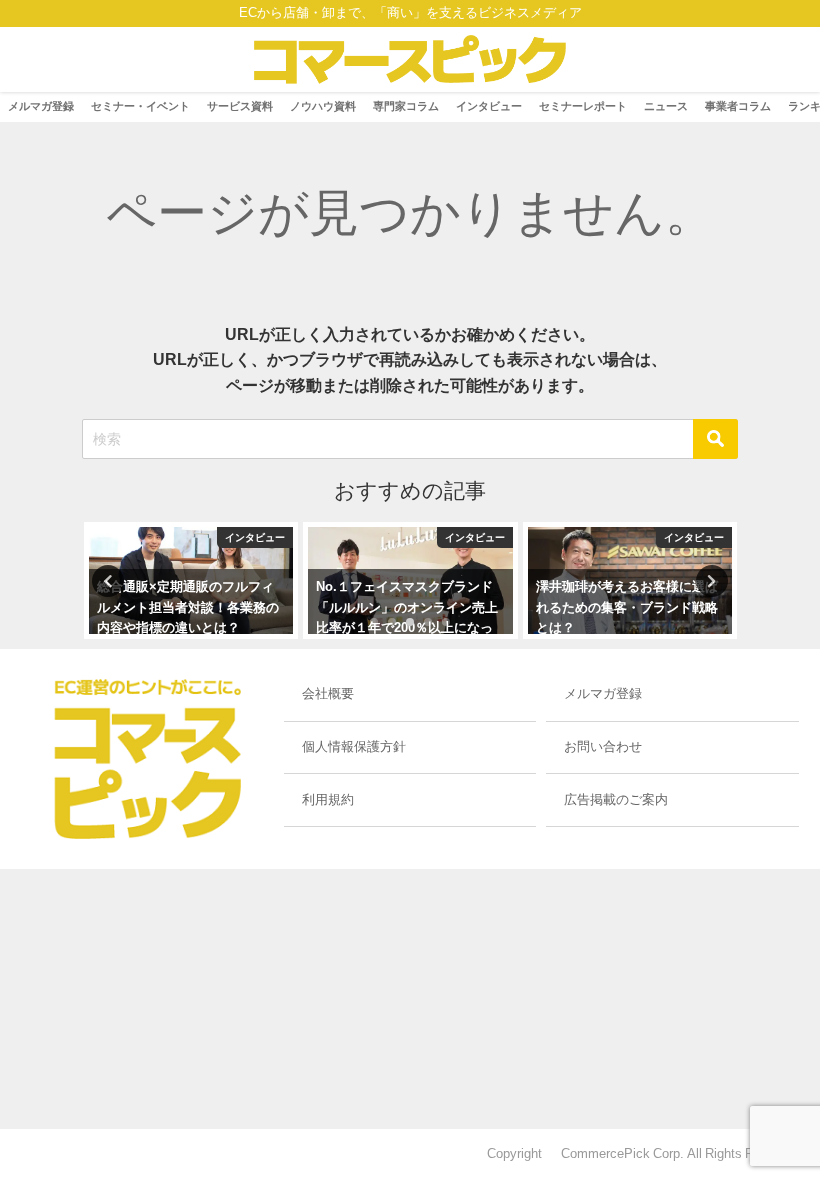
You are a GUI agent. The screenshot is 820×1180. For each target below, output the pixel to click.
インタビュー (489, 106)
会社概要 (328, 693)
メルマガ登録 (41, 106)
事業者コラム (738, 106)
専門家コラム (406, 106)
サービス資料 (240, 106)
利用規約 (328, 799)
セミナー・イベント (140, 106)
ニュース (666, 106)
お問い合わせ (603, 746)
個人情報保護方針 (354, 746)
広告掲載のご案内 (616, 799)
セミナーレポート (583, 106)
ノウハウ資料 (323, 106)
